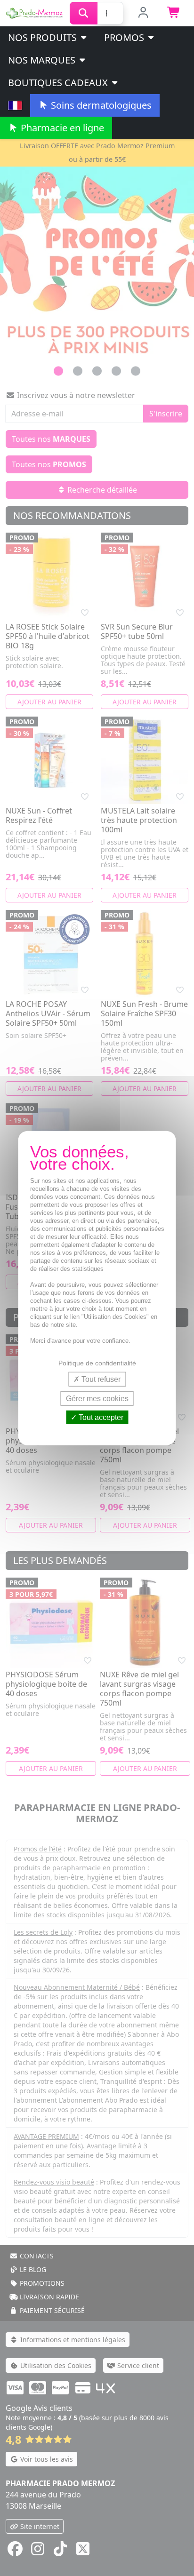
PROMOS (125, 37)
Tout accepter (100, 1417)
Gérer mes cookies (97, 1398)
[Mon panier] (174, 13)
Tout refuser (100, 1379)
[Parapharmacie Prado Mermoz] (35, 12)
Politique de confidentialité (97, 1363)
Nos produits (44, 37)
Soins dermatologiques (100, 105)
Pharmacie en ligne (61, 128)
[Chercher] (84, 13)
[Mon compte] (143, 13)
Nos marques (43, 60)
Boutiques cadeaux (59, 83)
